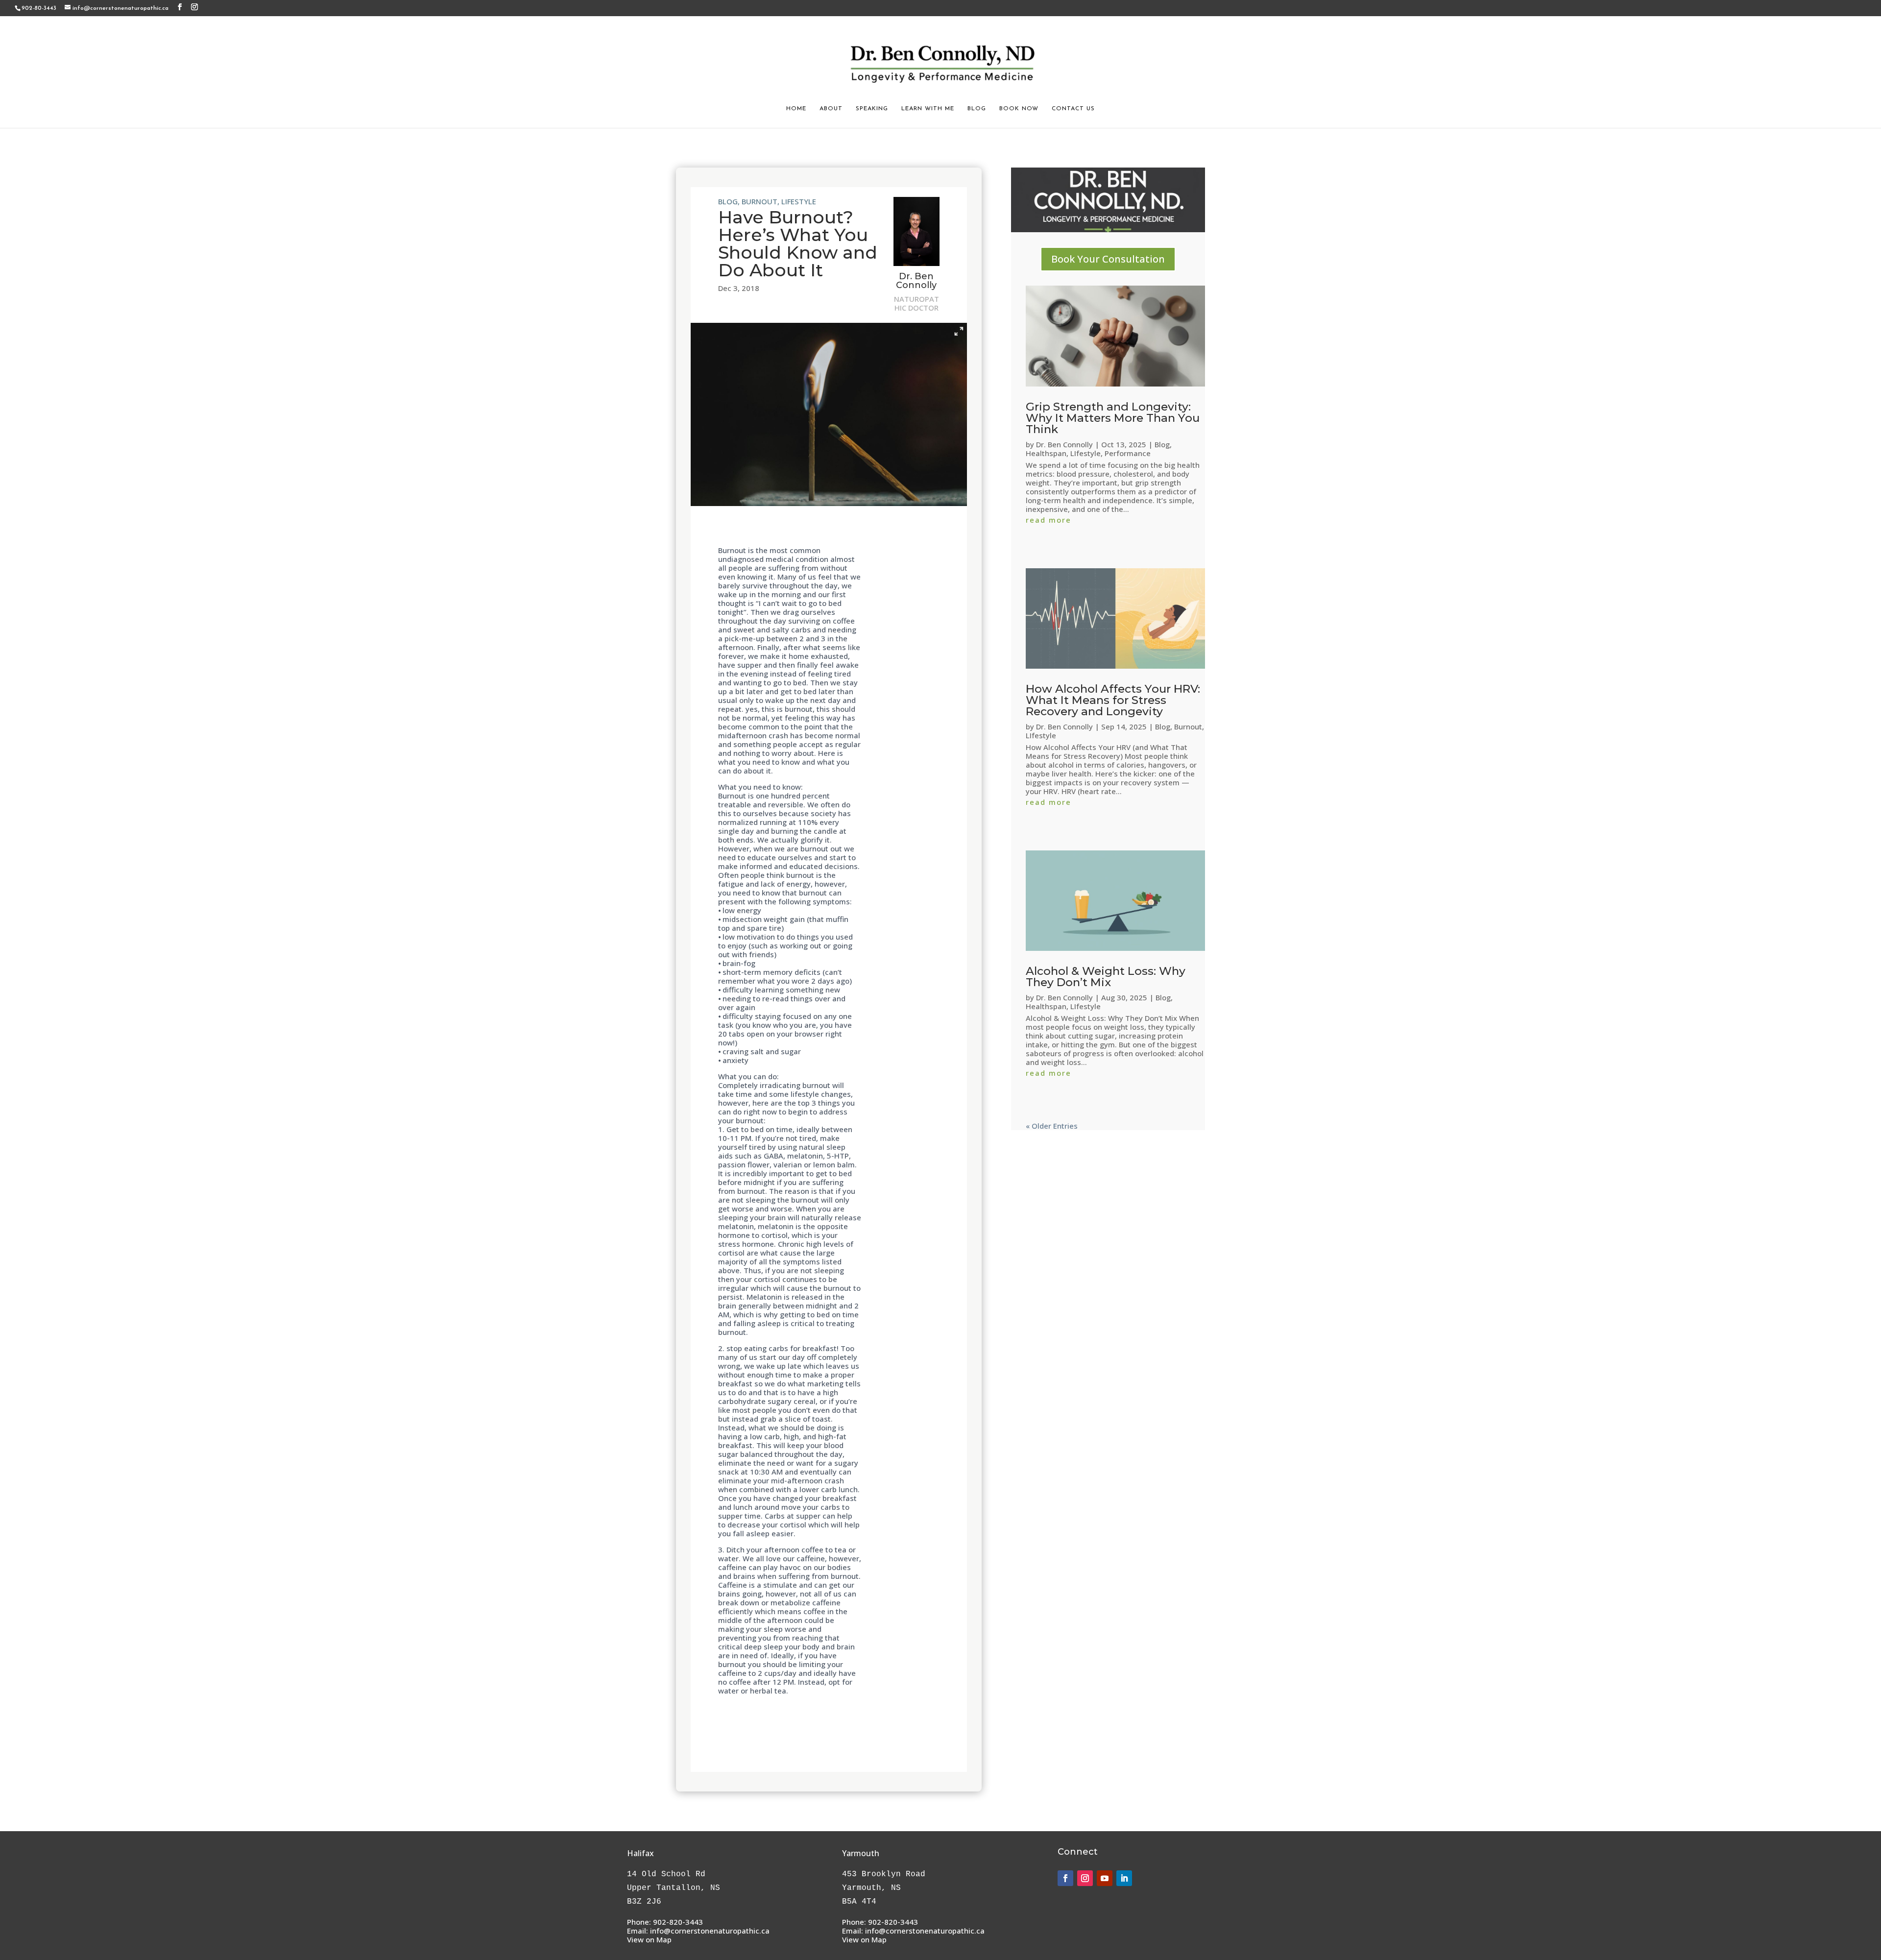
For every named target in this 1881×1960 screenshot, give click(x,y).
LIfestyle (799, 201)
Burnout (760, 201)
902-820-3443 (678, 1922)
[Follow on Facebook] (1065, 1878)
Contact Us (1073, 109)
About (831, 109)
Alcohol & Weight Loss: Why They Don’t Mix (1106, 977)
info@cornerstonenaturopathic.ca (710, 1931)
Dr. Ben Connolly (1064, 444)
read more (1049, 520)
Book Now (1019, 109)
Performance (1128, 453)
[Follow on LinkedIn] (1124, 1878)
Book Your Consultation (1108, 259)
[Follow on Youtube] (1105, 1878)
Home (796, 109)
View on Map (649, 1939)
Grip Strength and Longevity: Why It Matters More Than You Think (1113, 418)
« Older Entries (1052, 1126)
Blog (977, 109)
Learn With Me (928, 109)
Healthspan (1046, 453)
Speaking (872, 109)
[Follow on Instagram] (1085, 1878)
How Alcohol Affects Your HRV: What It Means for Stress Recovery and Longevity (1113, 700)
